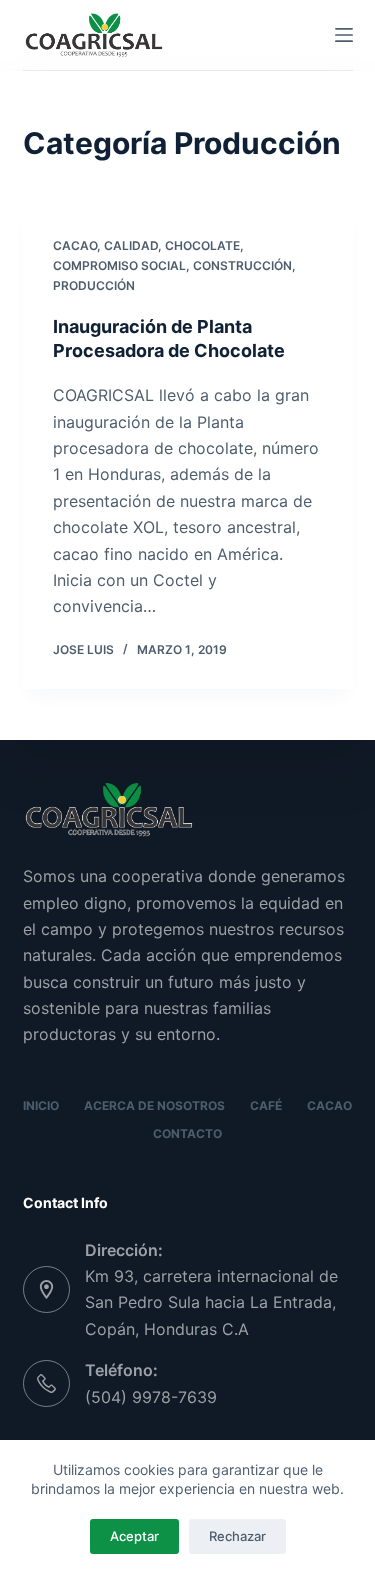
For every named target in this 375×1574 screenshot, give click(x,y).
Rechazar (237, 1536)
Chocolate (202, 245)
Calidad (131, 245)
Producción (94, 285)
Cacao (75, 245)
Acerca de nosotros (154, 1105)
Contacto (187, 1133)
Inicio (41, 1105)
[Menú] (344, 35)
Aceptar (134, 1536)
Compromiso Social (119, 265)
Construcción (242, 265)
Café (266, 1105)
